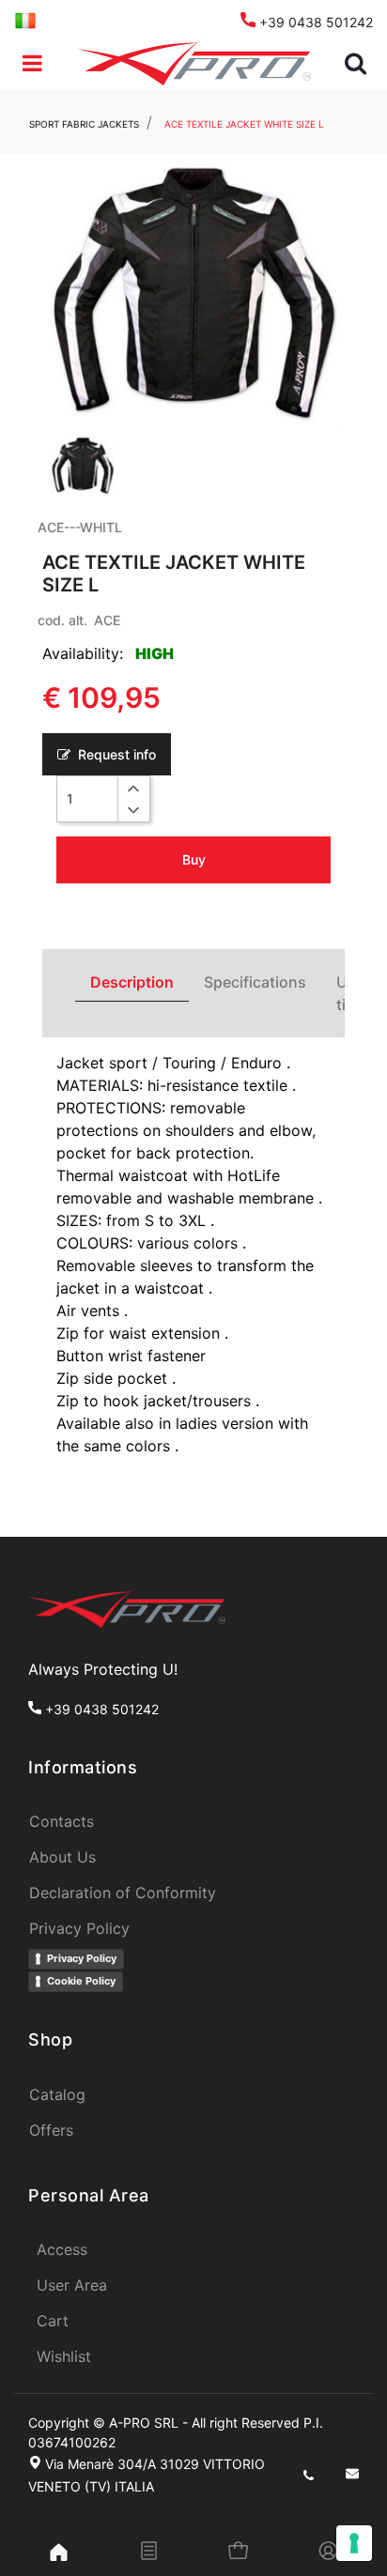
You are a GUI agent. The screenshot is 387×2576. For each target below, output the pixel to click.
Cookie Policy (81, 1981)
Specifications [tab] (255, 982)
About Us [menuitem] (62, 1857)
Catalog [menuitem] (57, 2094)
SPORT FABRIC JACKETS (84, 124)
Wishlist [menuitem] (64, 2356)
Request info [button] (115, 754)
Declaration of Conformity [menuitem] (123, 1893)
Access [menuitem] (62, 2249)
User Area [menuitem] (72, 2285)
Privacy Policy (82, 1958)
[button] (193, 294)
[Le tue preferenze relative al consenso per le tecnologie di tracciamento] (354, 2543)
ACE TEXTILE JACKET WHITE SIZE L (244, 124)
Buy (194, 859)
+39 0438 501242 (314, 22)
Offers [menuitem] (51, 2130)
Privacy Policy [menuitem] (79, 1928)
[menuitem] (25, 19)
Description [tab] (132, 982)
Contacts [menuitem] (62, 1821)
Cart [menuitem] (53, 2321)
